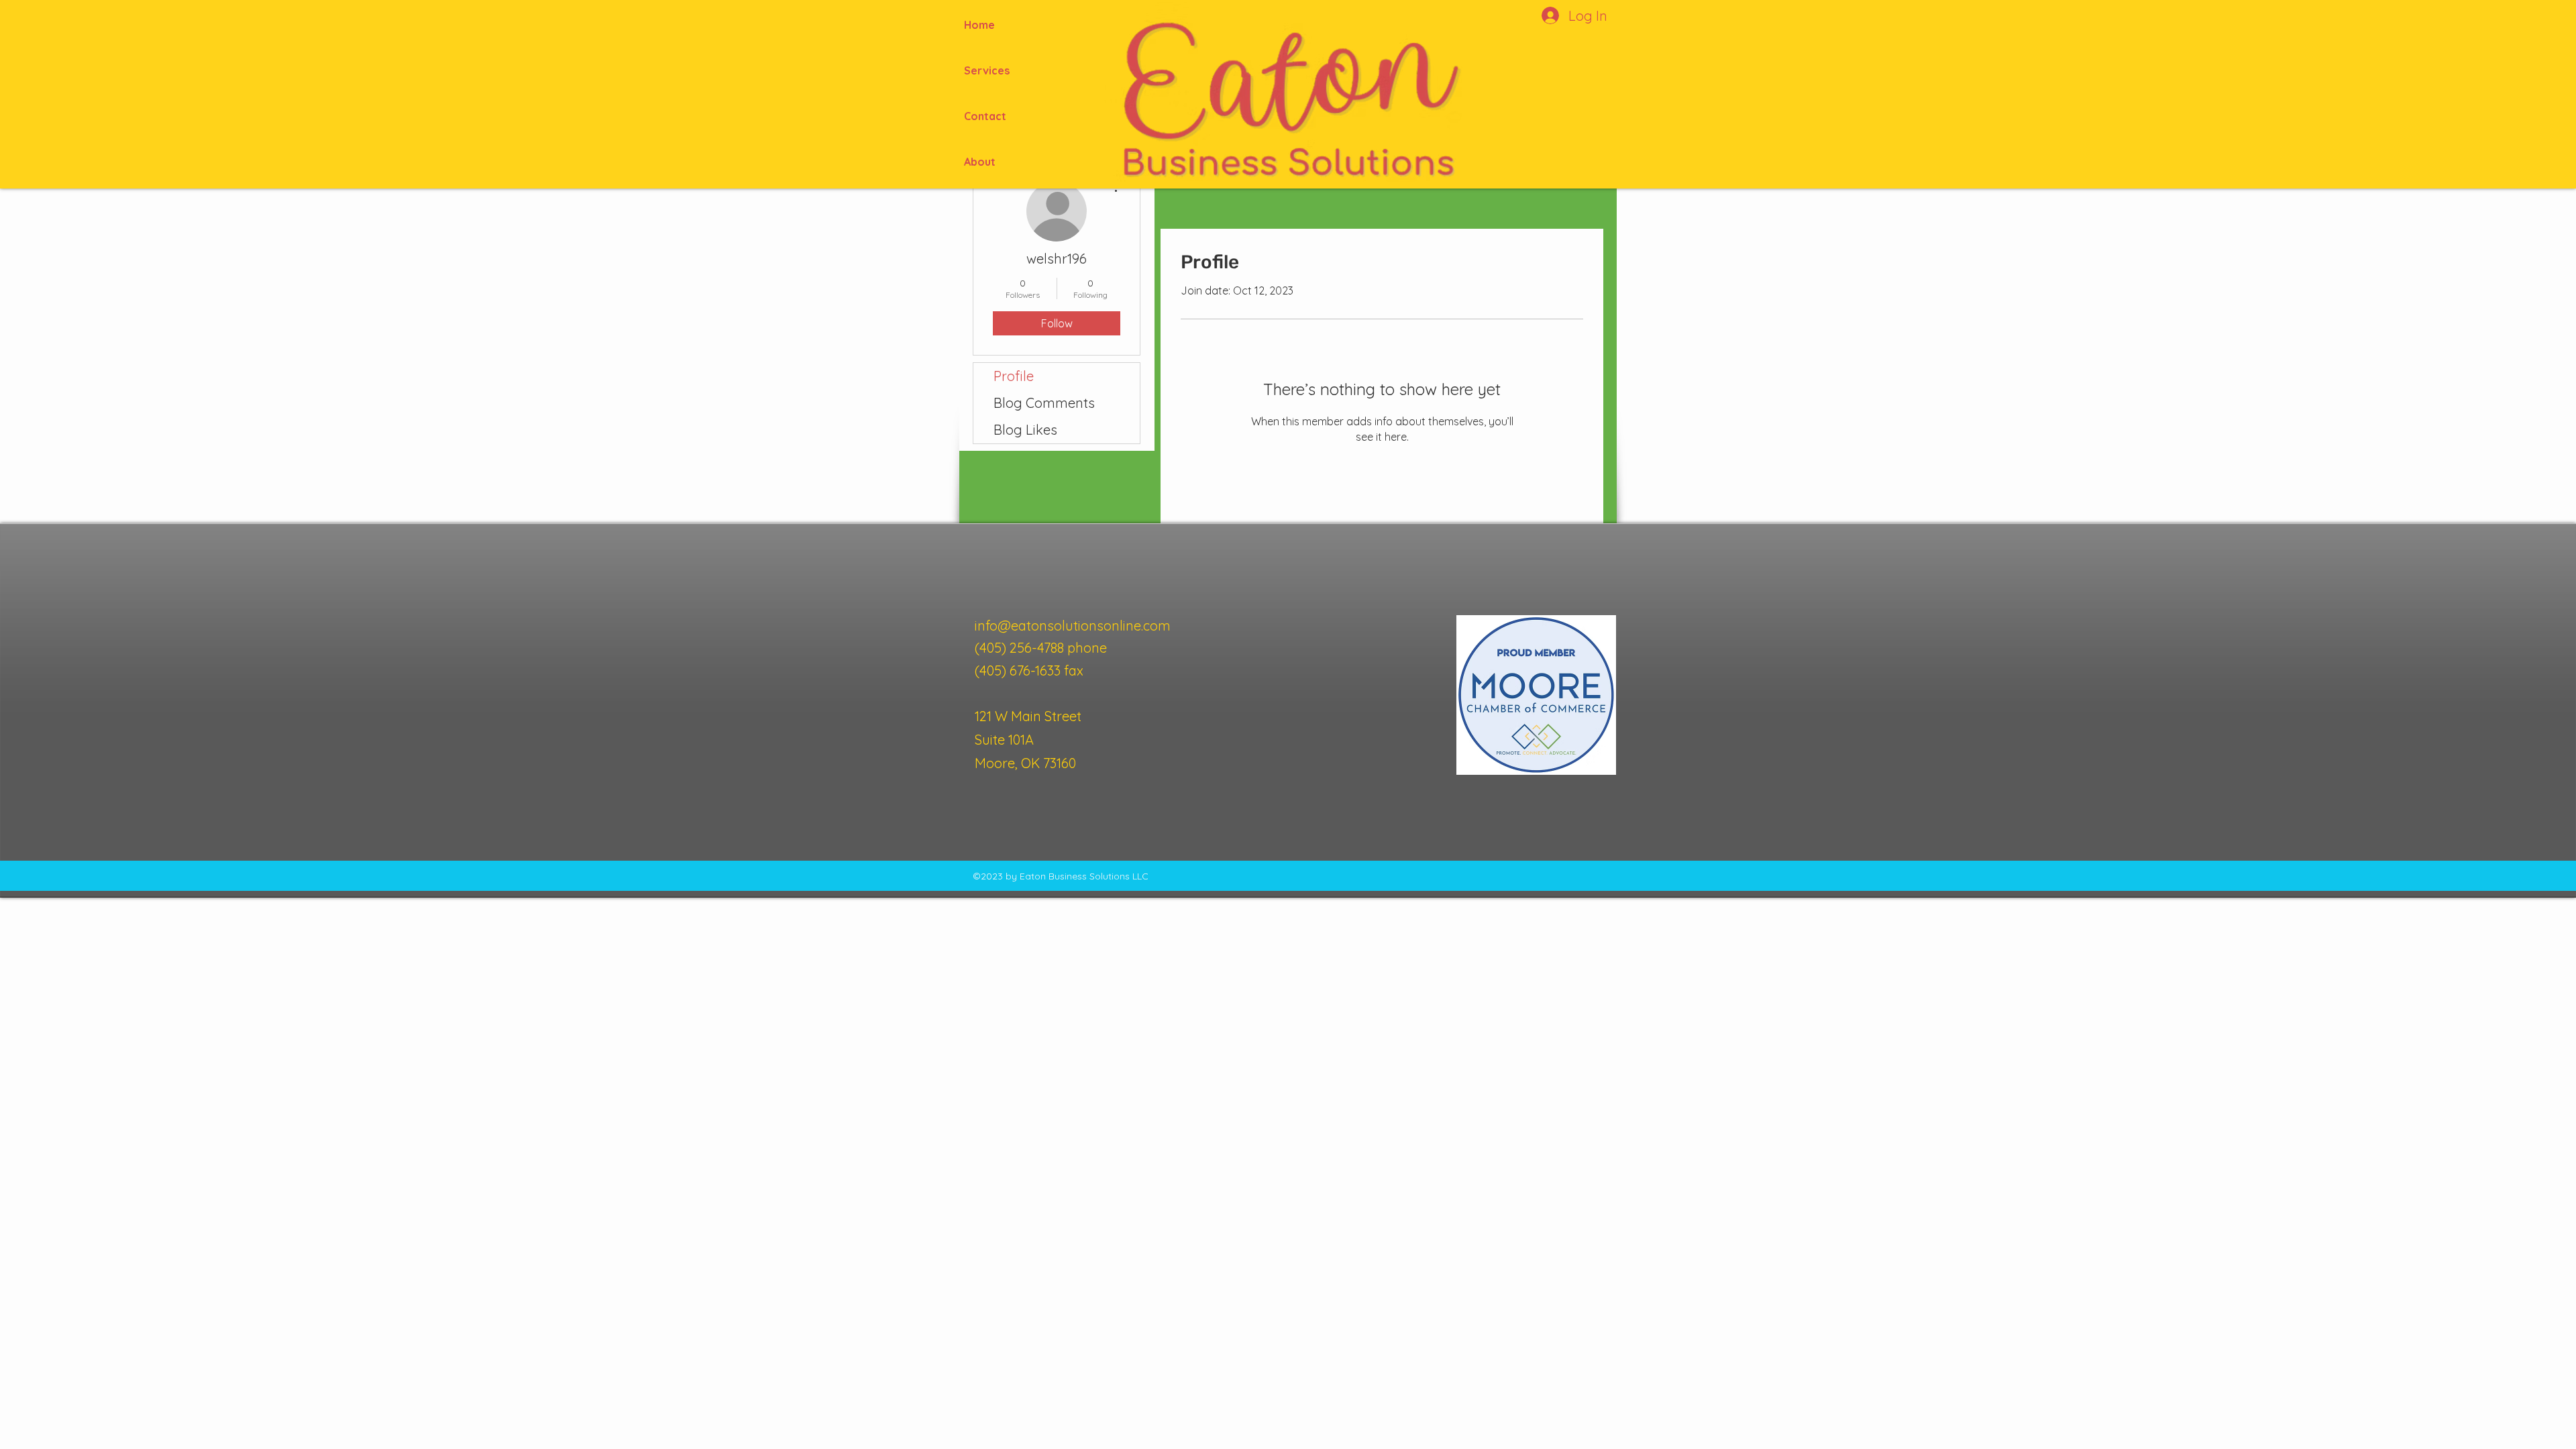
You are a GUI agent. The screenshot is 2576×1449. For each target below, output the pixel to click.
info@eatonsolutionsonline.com (1073, 626)
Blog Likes (1025, 430)
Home (979, 25)
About (980, 162)
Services (987, 70)
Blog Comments (1044, 403)
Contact (985, 116)
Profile (1014, 376)
